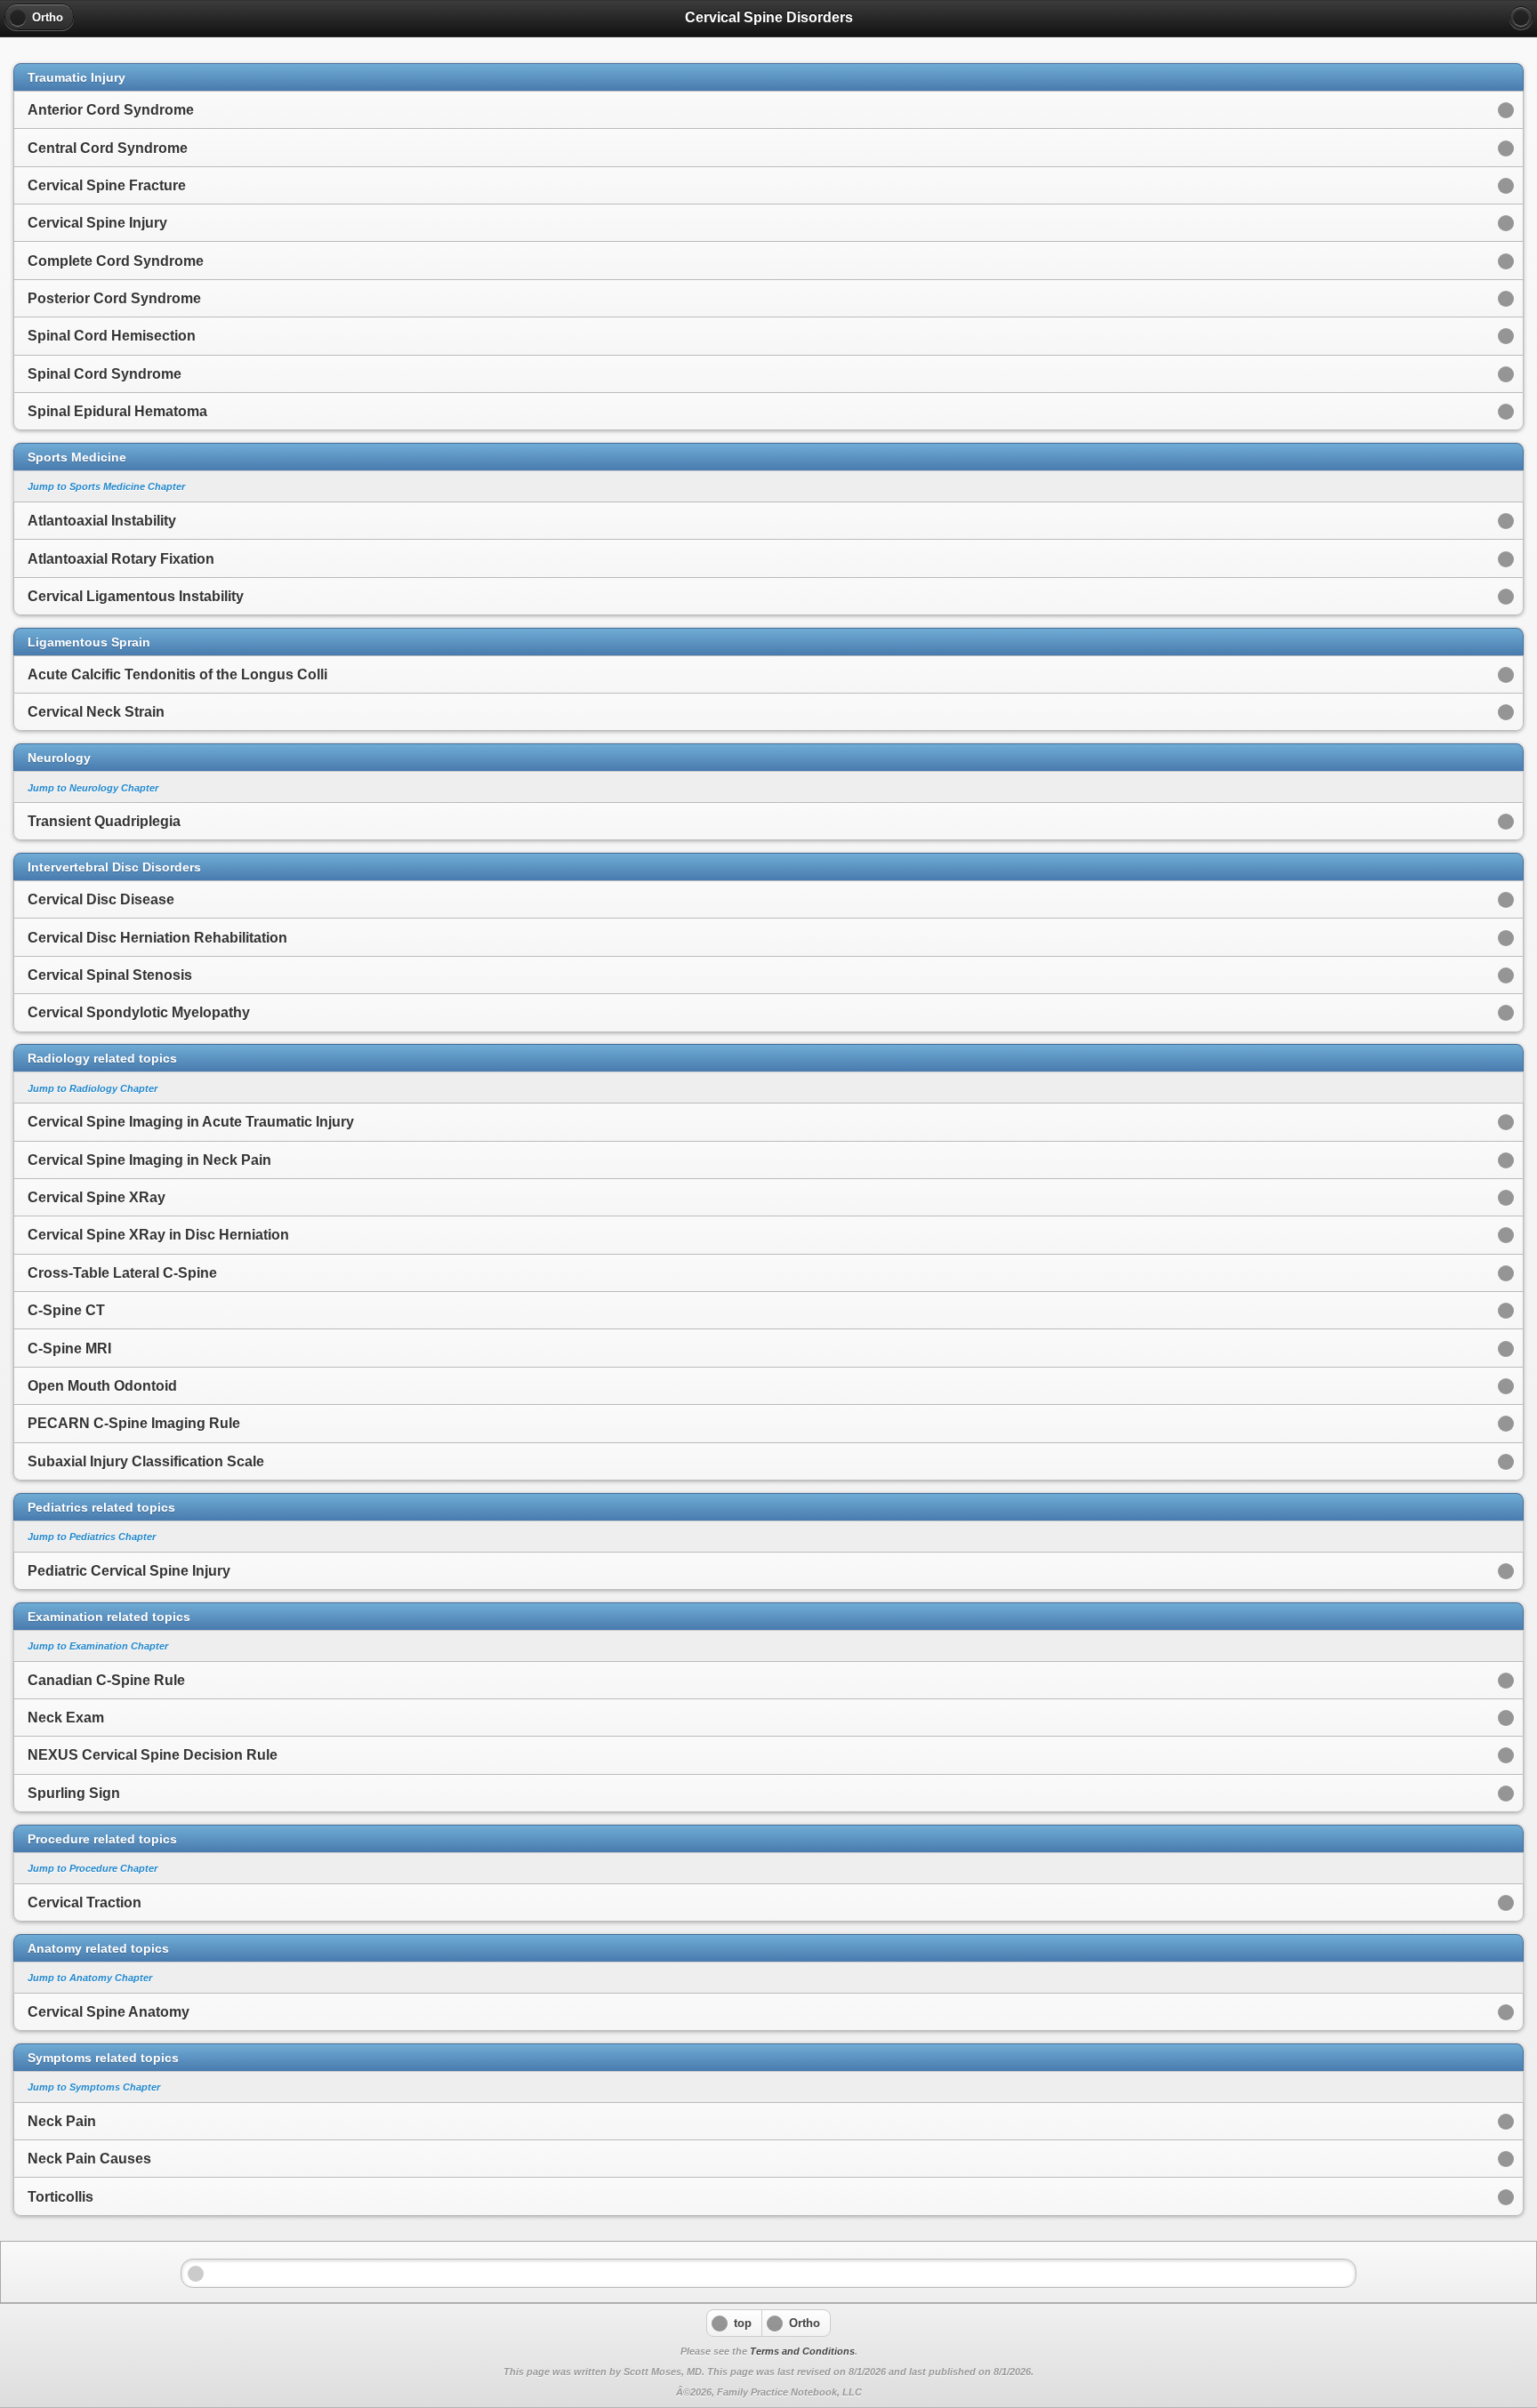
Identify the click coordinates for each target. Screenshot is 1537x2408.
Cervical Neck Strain (96, 712)
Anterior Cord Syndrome (111, 110)
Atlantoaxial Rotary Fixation (121, 559)
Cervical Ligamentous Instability (136, 596)
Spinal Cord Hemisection (112, 336)
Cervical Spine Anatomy (109, 2012)
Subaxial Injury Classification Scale (146, 1461)
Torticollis (60, 2197)
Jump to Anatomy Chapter (90, 1978)
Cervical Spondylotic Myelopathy (139, 1012)
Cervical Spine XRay (97, 1197)
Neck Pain (62, 2121)
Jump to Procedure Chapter (93, 1868)
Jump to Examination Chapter (98, 1646)
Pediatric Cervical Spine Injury (129, 1571)
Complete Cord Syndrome (116, 261)
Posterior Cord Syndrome (114, 298)
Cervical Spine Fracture (107, 185)
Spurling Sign (74, 1793)
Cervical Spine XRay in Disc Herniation (158, 1235)
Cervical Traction (84, 1902)
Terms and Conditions (802, 2351)
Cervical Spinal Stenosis (110, 975)
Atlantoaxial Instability (102, 521)
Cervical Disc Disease (101, 899)
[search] (1521, 18)
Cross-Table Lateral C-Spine (122, 1273)
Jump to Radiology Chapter (93, 1088)
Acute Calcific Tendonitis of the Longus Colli (177, 674)
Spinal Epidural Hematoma (117, 411)
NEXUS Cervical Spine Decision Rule (153, 1755)
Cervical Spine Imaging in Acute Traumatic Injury (191, 1122)
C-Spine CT (66, 1310)
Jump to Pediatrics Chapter (92, 1537)
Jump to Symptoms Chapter (94, 2087)
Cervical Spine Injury (97, 223)
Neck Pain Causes (89, 2159)
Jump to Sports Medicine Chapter (106, 486)
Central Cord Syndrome (108, 148)
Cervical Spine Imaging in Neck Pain (149, 1160)
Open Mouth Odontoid (102, 1386)
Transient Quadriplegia (104, 821)
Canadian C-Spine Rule (106, 1680)
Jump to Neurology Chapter (93, 788)
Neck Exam (66, 1718)
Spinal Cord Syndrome (105, 374)
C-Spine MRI (69, 1348)
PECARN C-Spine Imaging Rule (134, 1423)
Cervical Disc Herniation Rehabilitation (157, 938)
